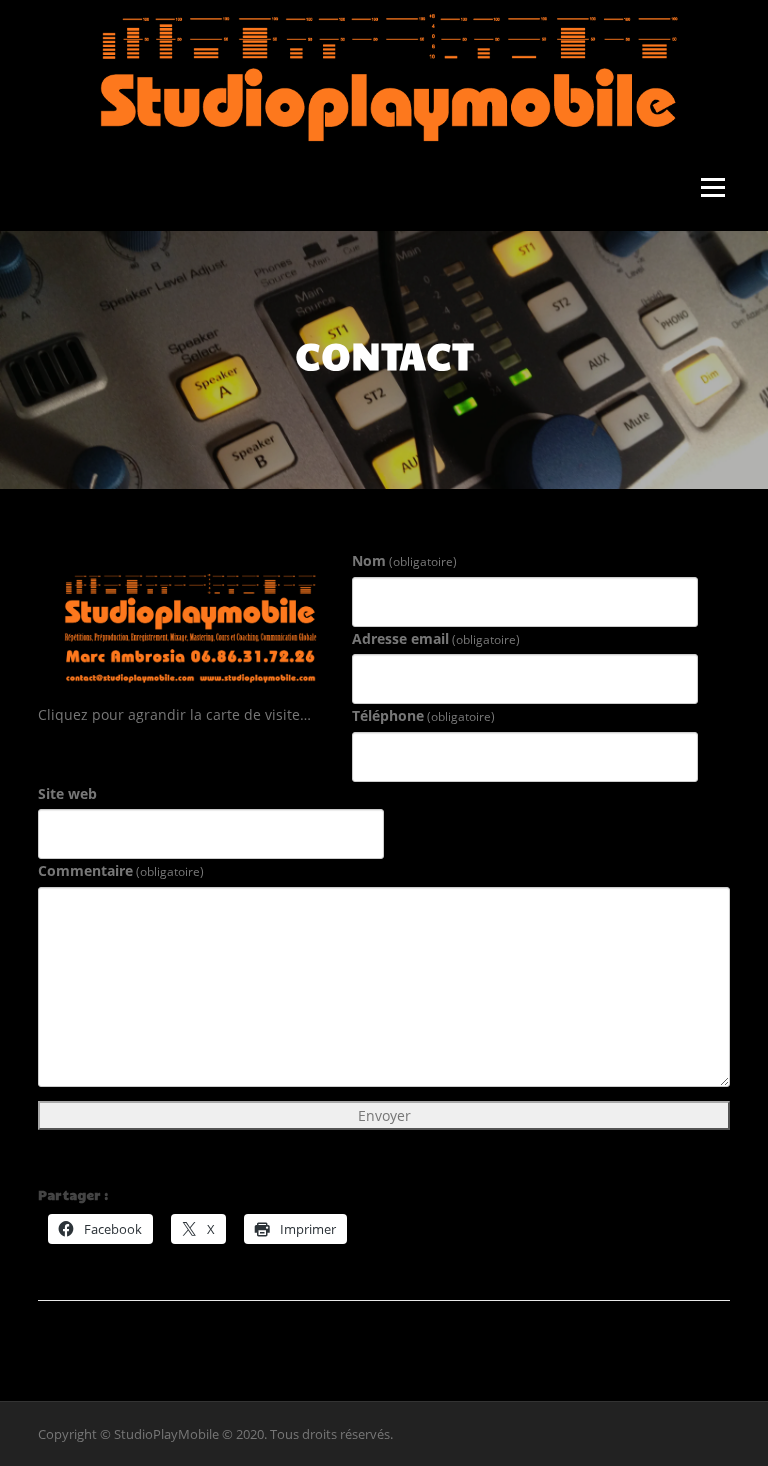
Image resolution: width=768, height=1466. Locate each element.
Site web (67, 793)
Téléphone (423, 715)
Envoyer (384, 1115)
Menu (712, 188)
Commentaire (121, 870)
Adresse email (436, 638)
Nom (404, 560)
